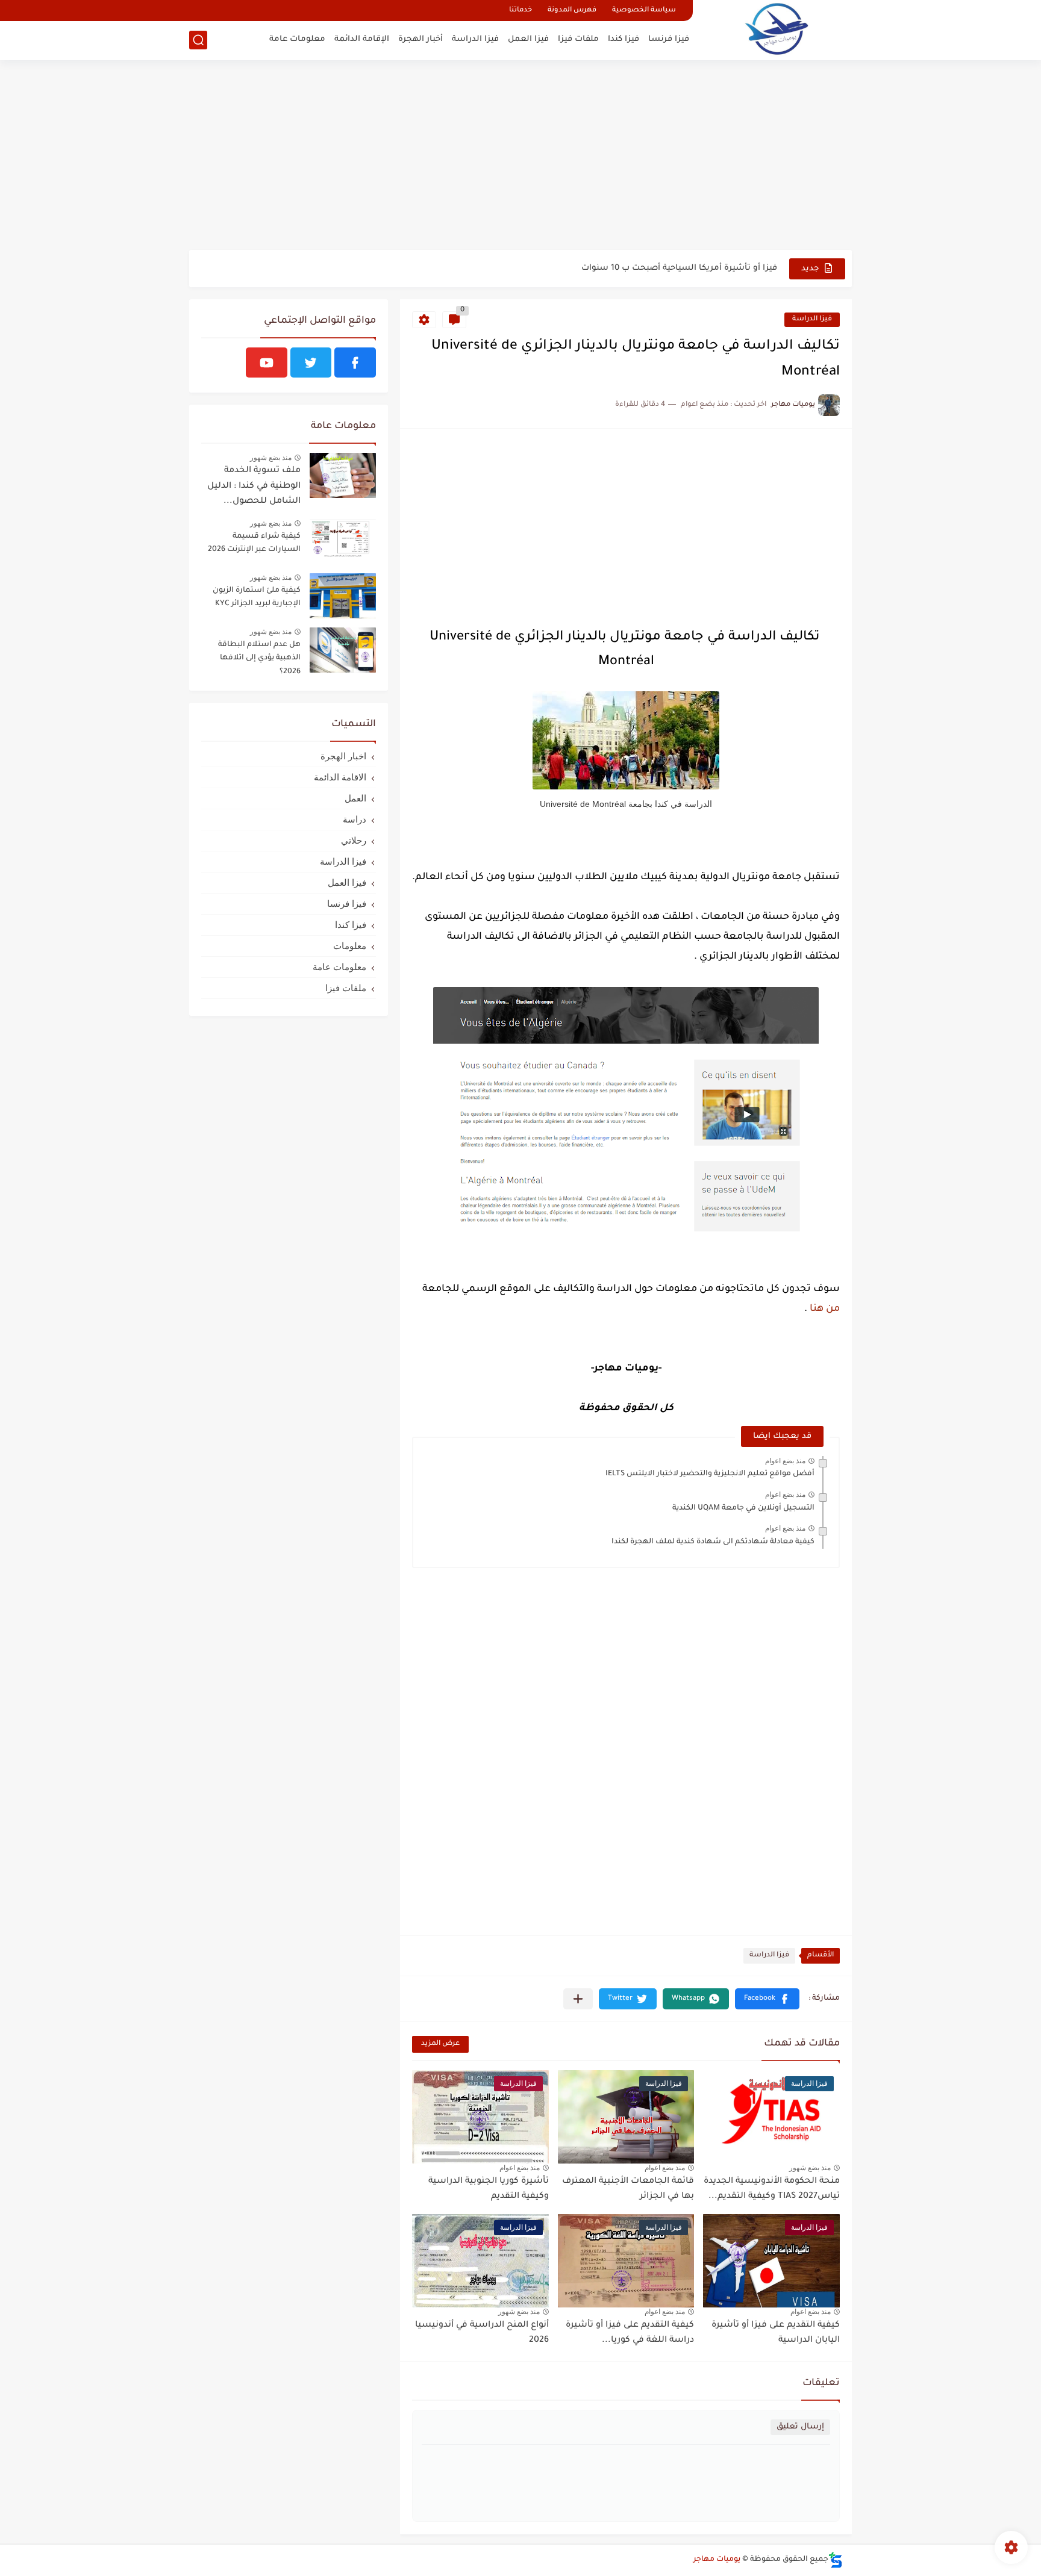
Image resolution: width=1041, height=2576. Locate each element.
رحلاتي (354, 840)
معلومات (350, 946)
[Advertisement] (520, 157)
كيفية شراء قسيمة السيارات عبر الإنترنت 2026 (254, 543)
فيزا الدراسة (475, 39)
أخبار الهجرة (420, 39)
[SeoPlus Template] (836, 2560)
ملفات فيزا (578, 39)
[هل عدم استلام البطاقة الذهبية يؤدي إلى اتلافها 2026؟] (343, 650)
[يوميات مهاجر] (777, 29)
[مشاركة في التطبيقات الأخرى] (578, 1999)
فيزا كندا (624, 39)
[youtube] (267, 362)
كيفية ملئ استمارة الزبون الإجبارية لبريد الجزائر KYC (257, 597)
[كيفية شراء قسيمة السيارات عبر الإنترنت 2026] (343, 542)
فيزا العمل (528, 39)
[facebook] (355, 362)
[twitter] (311, 362)
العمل (355, 798)
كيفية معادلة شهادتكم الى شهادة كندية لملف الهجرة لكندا (713, 1542)
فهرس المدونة (572, 11)
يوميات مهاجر (717, 2560)
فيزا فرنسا (669, 39)
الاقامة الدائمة (340, 777)
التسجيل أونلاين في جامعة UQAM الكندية (743, 1508)
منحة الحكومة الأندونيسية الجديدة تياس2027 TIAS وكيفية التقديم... (772, 2189)
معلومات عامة (297, 39)
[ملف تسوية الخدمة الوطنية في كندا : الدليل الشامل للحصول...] (343, 475)
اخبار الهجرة (343, 756)
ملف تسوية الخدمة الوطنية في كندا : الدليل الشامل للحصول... (254, 486)
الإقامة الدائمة (362, 39)
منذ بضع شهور (810, 2168)
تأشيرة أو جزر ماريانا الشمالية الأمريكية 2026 (692, 268)
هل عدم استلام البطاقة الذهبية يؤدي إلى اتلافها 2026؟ (259, 658)
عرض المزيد (440, 2044)
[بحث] (198, 40)
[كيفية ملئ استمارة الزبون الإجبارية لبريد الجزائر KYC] (343, 596)
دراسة (355, 819)
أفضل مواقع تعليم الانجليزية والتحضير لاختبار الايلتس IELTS (710, 1474)
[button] (767, 1999)
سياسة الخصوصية (644, 11)
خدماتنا (520, 11)
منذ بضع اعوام (785, 1461)
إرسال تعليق (800, 2427)
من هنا (824, 1309)
